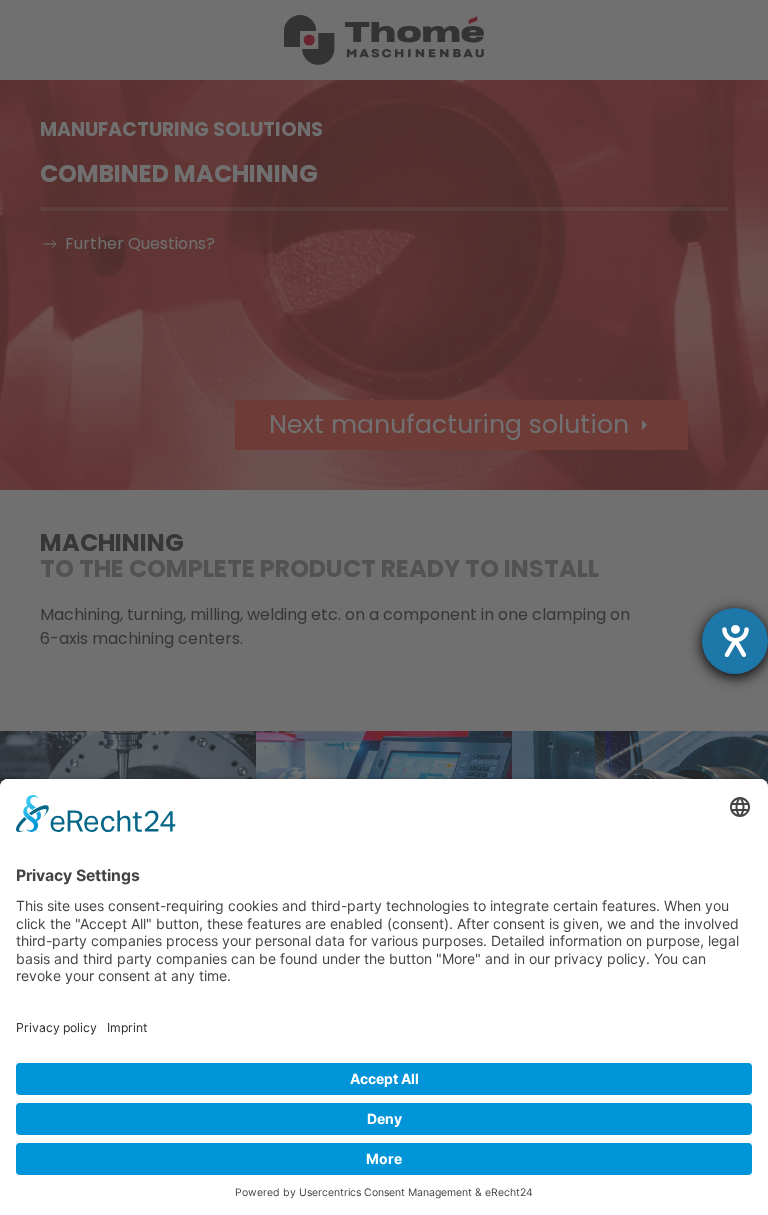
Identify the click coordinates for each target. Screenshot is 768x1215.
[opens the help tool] (735, 641)
